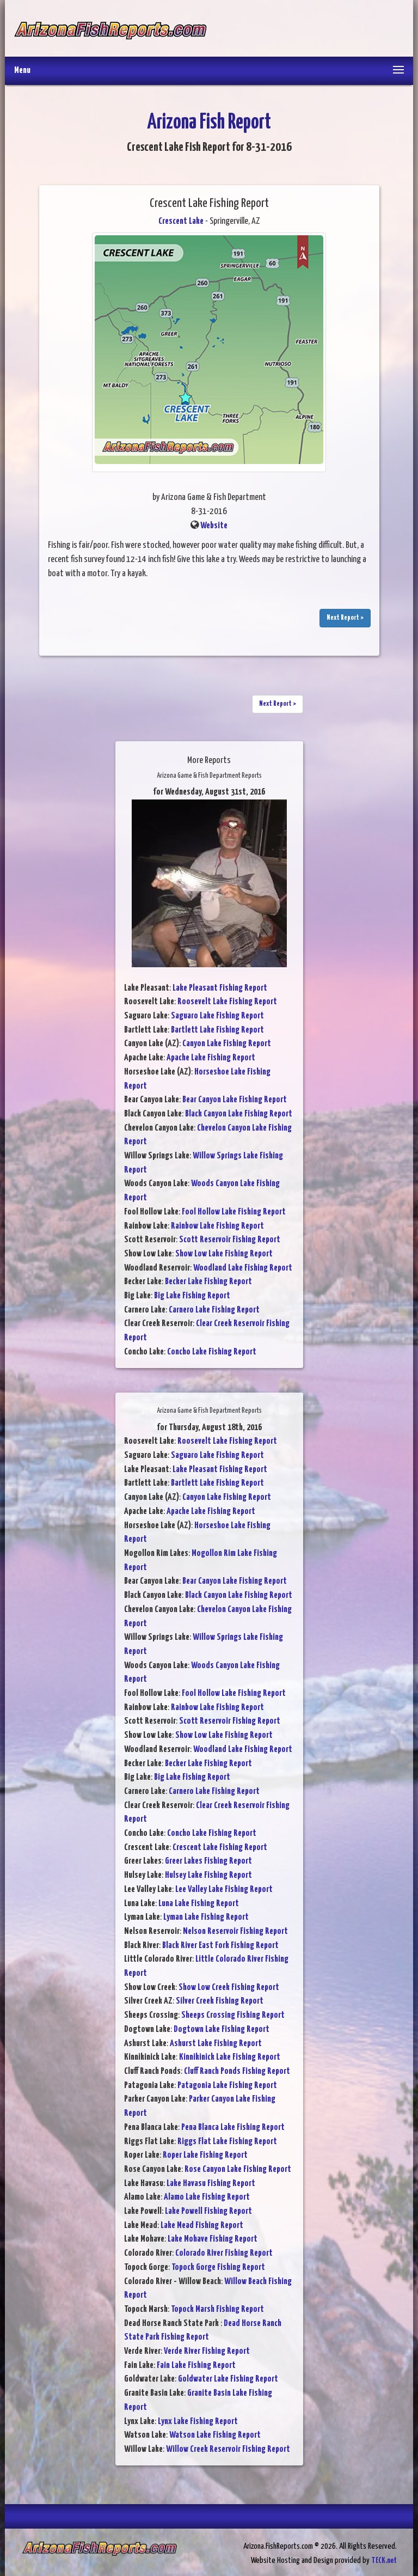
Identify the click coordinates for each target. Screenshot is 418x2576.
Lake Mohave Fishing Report (213, 2239)
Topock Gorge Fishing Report (218, 2267)
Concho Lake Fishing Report (212, 1352)
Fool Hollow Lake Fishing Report (234, 1212)
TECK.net (384, 2560)
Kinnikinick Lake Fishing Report (230, 2057)
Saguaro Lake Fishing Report (217, 1016)
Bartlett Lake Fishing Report (217, 1030)
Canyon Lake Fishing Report (227, 1044)
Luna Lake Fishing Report (199, 1904)
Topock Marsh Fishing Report (217, 2309)
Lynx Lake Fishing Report (198, 2422)
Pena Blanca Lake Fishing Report (233, 2128)
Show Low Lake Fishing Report (224, 1254)
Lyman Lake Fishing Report (206, 1917)
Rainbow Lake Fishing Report (217, 1226)
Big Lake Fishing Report (192, 1296)
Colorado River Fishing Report (224, 2253)
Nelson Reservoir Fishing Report (235, 1931)
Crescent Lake (181, 221)
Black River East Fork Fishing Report (220, 1946)
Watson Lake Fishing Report (215, 2435)
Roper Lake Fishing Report (205, 2155)
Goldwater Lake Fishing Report (228, 2379)
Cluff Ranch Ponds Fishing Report (237, 2071)
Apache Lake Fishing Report (211, 1058)
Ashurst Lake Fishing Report (216, 2044)
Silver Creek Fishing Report (220, 2001)
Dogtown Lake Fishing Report (222, 2029)
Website (214, 526)
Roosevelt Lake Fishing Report (227, 1002)
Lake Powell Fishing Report (208, 2211)
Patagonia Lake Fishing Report (227, 2086)
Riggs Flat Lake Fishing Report (227, 2142)
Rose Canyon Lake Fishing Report (238, 2169)
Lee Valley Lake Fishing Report (224, 1890)
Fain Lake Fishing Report (196, 2366)
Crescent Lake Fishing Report (220, 1848)
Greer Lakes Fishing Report (208, 1861)
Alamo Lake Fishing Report (207, 2197)
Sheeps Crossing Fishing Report (233, 2015)
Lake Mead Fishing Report (202, 2226)
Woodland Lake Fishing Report (243, 1268)
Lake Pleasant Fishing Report (220, 988)
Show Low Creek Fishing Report (229, 1988)
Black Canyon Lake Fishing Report (239, 1114)
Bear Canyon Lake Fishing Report (235, 1100)
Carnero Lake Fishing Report (214, 1310)
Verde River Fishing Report (207, 2351)
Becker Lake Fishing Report (208, 1282)
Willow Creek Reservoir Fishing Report (228, 2449)
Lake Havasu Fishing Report (211, 2184)
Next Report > (345, 618)
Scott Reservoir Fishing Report (230, 1240)
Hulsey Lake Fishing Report (208, 1875)
